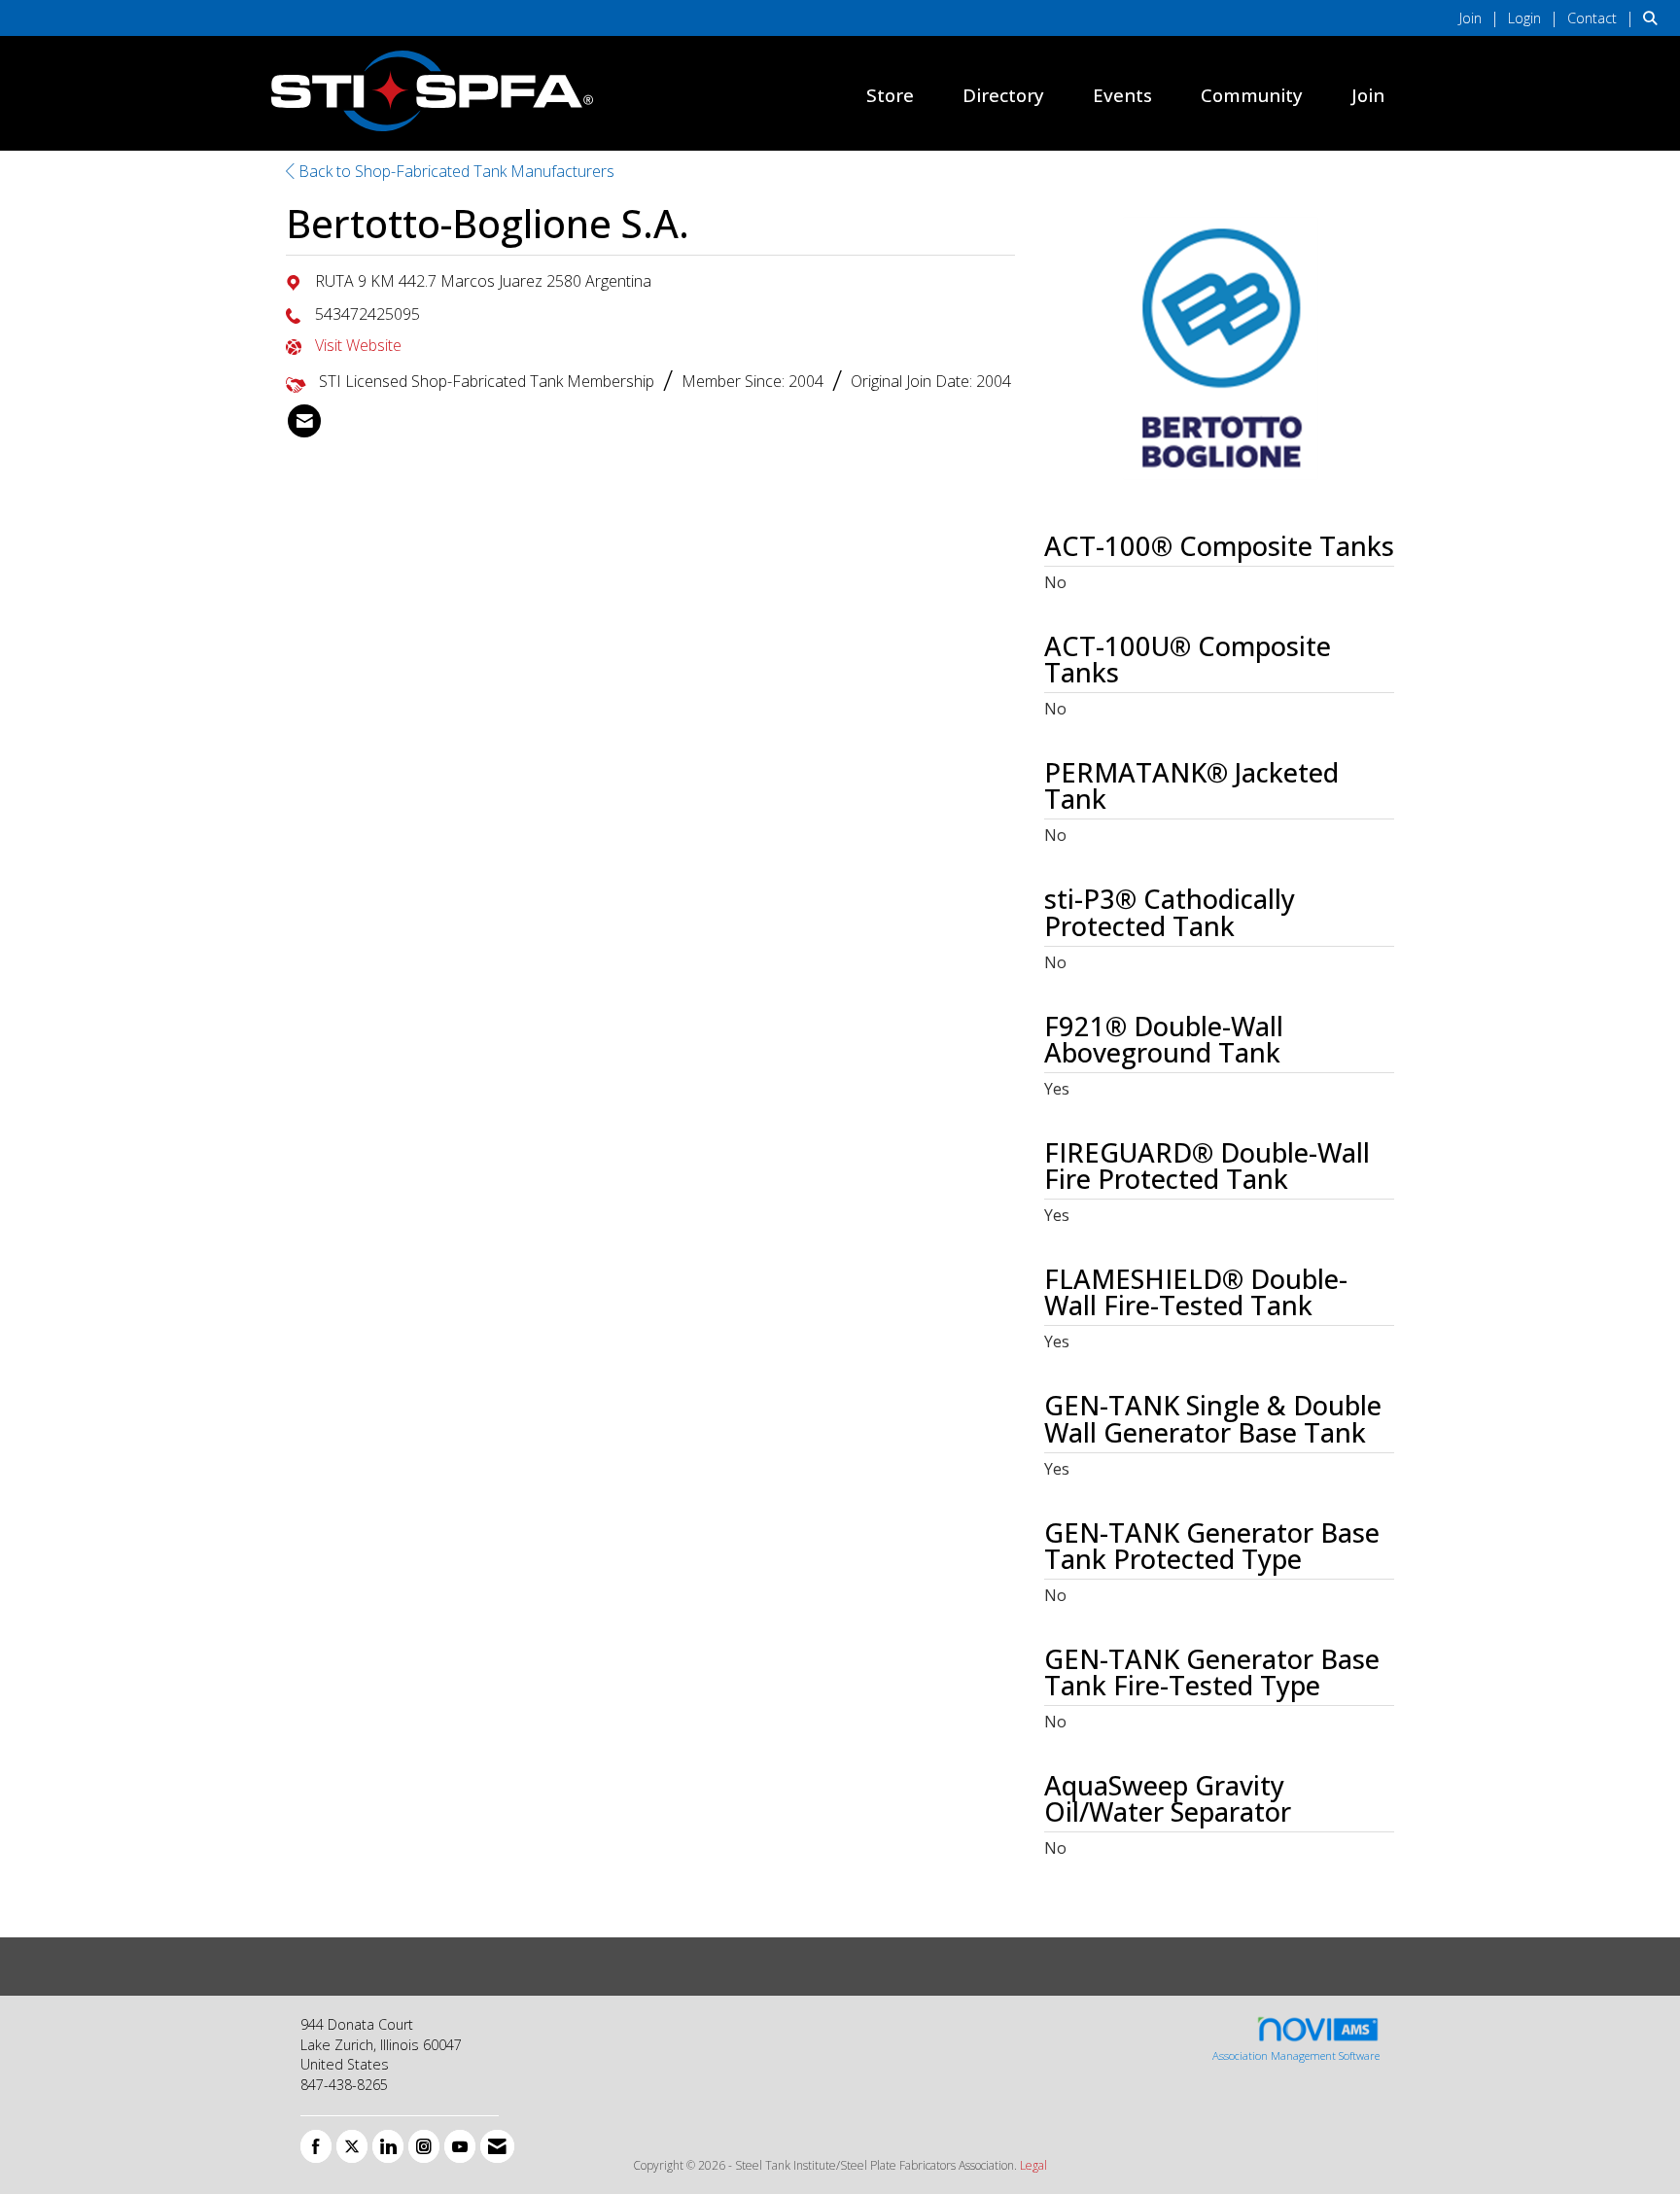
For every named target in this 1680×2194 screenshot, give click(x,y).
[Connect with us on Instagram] (424, 2146)
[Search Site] (1654, 17)
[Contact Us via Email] (497, 2146)
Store (890, 95)
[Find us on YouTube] (460, 2146)
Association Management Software (1296, 2055)
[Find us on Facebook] (316, 2146)
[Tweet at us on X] (352, 2146)
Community (1252, 95)
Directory (1003, 95)
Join (1368, 95)
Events (1122, 95)
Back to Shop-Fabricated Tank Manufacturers (455, 171)
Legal (1033, 2165)
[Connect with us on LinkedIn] (388, 2146)
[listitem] (1482, 17)
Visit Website (358, 345)
